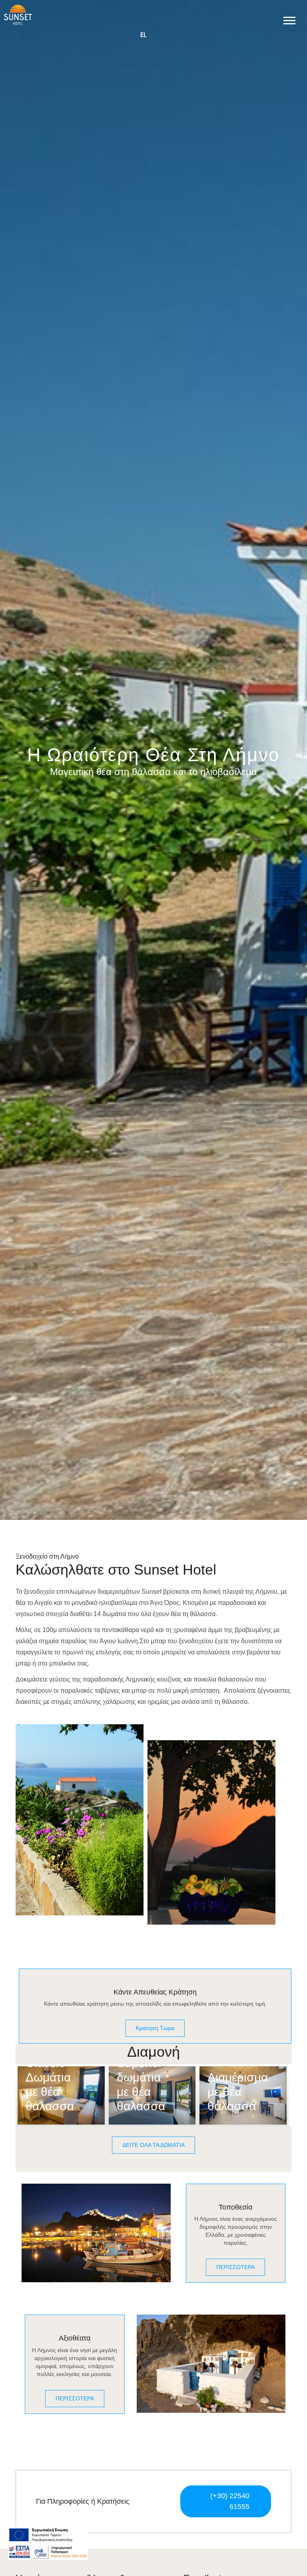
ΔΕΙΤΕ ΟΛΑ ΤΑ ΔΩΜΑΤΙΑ (153, 2145)
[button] (289, 19)
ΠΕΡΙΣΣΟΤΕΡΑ (235, 2267)
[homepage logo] (18, 14)
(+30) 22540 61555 (230, 2501)
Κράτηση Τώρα (155, 2028)
